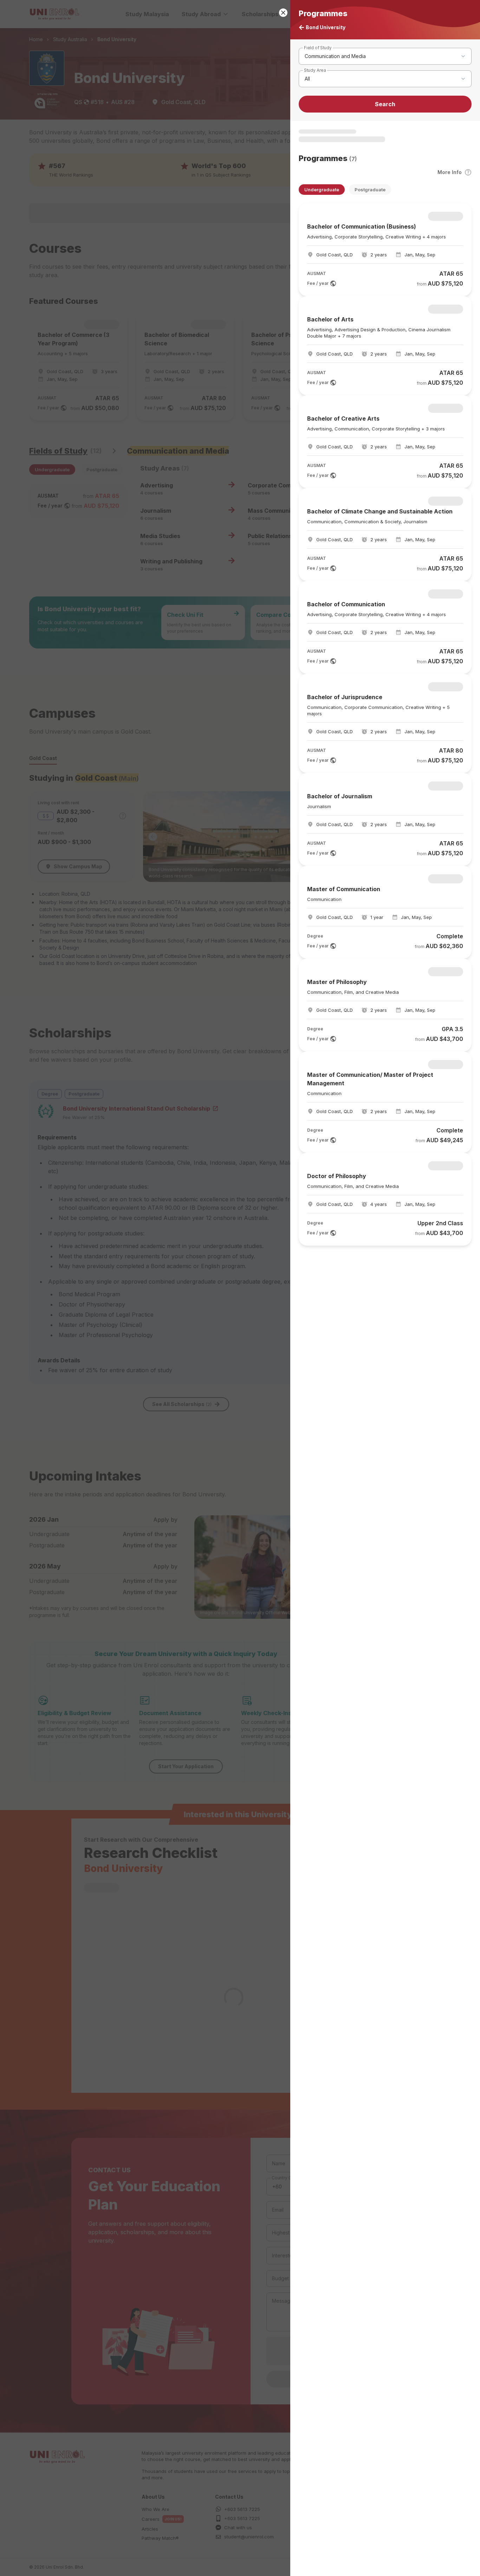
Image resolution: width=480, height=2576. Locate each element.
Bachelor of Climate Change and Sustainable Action (380, 511)
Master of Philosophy (337, 982)
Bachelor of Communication (346, 604)
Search (385, 104)
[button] (240, 1288)
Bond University (326, 27)
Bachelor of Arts (330, 319)
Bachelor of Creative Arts (343, 418)
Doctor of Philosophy (337, 1176)
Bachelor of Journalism (340, 796)
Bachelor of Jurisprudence (345, 697)
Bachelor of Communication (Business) (362, 226)
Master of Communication (344, 889)
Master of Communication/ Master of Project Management (370, 1079)
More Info (450, 172)
